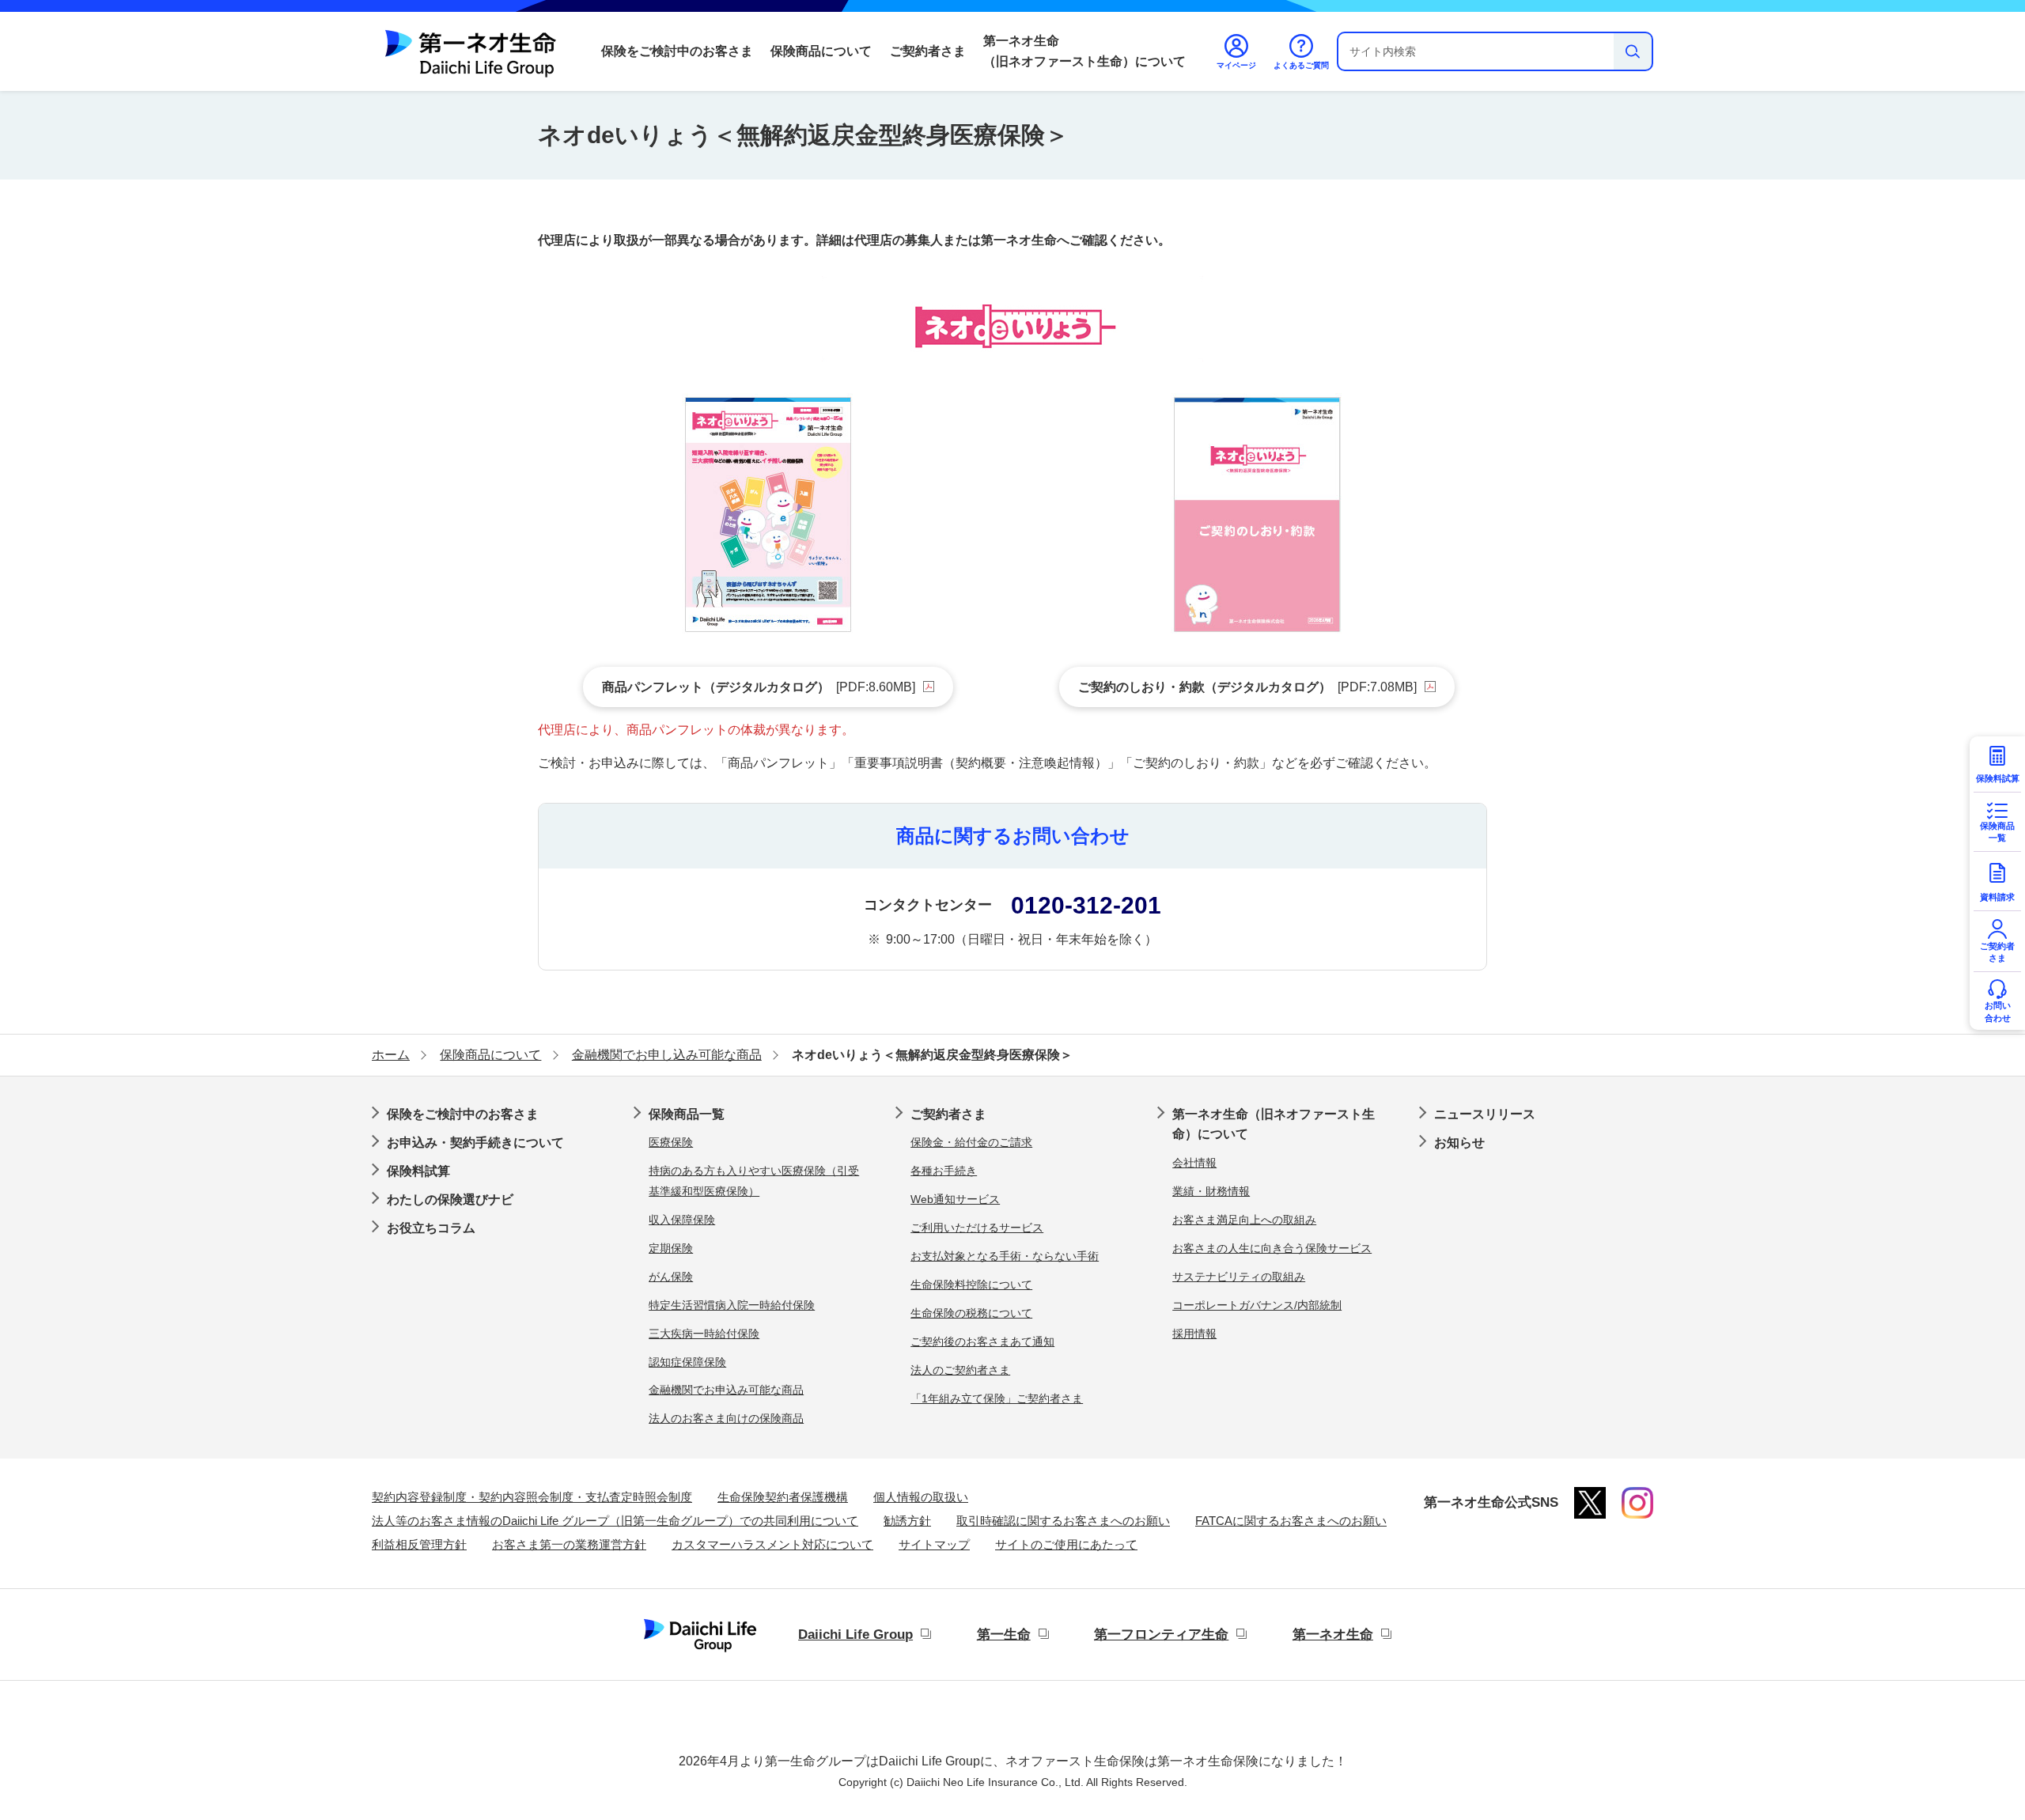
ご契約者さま (928, 51)
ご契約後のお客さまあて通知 (982, 1341)
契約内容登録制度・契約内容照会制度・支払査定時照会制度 (532, 1497)
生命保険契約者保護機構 (783, 1497)
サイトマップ (934, 1544)
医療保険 (671, 1142)
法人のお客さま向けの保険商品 (726, 1418)
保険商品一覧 (687, 1114)
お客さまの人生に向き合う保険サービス (1272, 1248)
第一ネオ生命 (1333, 1635)
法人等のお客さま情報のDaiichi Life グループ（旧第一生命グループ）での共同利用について (615, 1521)
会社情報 (1194, 1163)
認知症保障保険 (687, 1362)
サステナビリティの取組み (1239, 1277)
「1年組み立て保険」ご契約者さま (997, 1398)
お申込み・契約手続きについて (475, 1143)
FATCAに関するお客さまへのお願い (1291, 1521)
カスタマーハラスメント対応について (772, 1544)
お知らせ (1459, 1143)
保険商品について (821, 51)
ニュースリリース (1485, 1114)
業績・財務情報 (1211, 1191)
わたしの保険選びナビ (450, 1199)
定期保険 (671, 1248)
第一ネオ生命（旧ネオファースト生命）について (1084, 51)
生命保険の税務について (971, 1313)
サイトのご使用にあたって (1066, 1544)
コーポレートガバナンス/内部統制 (1257, 1305)
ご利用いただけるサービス (977, 1228)
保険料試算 (418, 1171)
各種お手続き (944, 1171)
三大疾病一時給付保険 (704, 1334)
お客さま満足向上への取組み (1244, 1220)
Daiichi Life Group (855, 1635)
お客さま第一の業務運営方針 (569, 1544)
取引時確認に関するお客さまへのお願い (1063, 1521)
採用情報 (1194, 1334)
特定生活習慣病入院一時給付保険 (732, 1305)
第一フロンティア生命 (1161, 1635)
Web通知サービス (955, 1199)
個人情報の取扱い (921, 1497)
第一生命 (1004, 1635)
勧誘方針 (907, 1521)
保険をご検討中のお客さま (677, 51)
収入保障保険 (682, 1220)
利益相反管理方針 (419, 1544)
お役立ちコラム (431, 1228)
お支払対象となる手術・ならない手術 (1005, 1256)
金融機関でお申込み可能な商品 (726, 1390)
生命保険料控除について (971, 1285)
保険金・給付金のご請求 (971, 1142)
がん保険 (671, 1277)
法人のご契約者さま (960, 1370)
